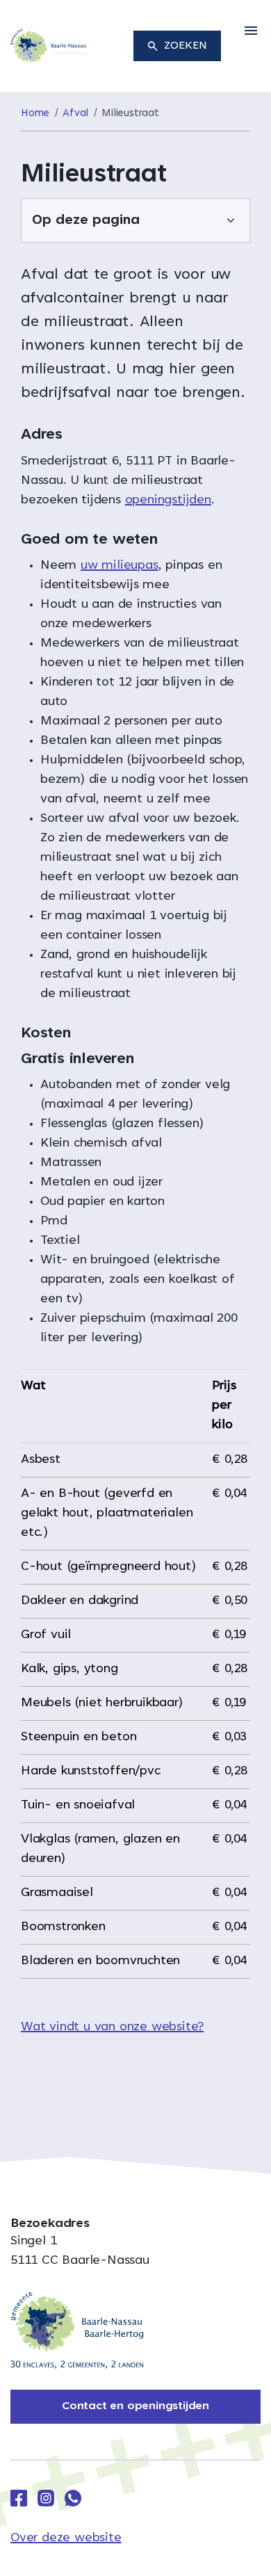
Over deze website (66, 2538)
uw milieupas (120, 566)
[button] (251, 31)
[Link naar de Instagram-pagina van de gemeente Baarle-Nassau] (46, 2498)
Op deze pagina (86, 220)
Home (35, 114)
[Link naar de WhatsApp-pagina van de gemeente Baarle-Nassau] (73, 2498)
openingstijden (168, 501)
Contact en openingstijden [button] (135, 2406)
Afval (75, 114)
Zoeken (186, 46)
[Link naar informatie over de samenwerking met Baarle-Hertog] (77, 2331)
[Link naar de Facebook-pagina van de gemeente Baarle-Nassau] (19, 2498)
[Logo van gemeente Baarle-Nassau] (49, 47)
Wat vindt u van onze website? (112, 2027)
